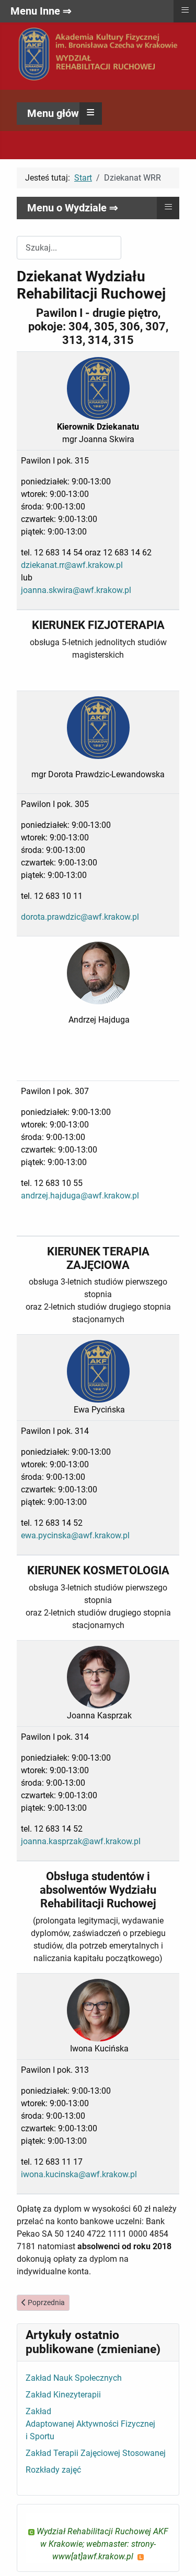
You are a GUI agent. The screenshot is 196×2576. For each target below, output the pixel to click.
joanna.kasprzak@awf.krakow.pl (81, 1841)
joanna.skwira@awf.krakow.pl (76, 590)
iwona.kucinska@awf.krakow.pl (79, 2174)
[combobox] (69, 248)
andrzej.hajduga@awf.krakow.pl (80, 1196)
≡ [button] (91, 112)
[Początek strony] (178, 2557)
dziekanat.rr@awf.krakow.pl (72, 565)
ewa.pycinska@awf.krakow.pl (75, 1535)
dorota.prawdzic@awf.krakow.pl (80, 917)
